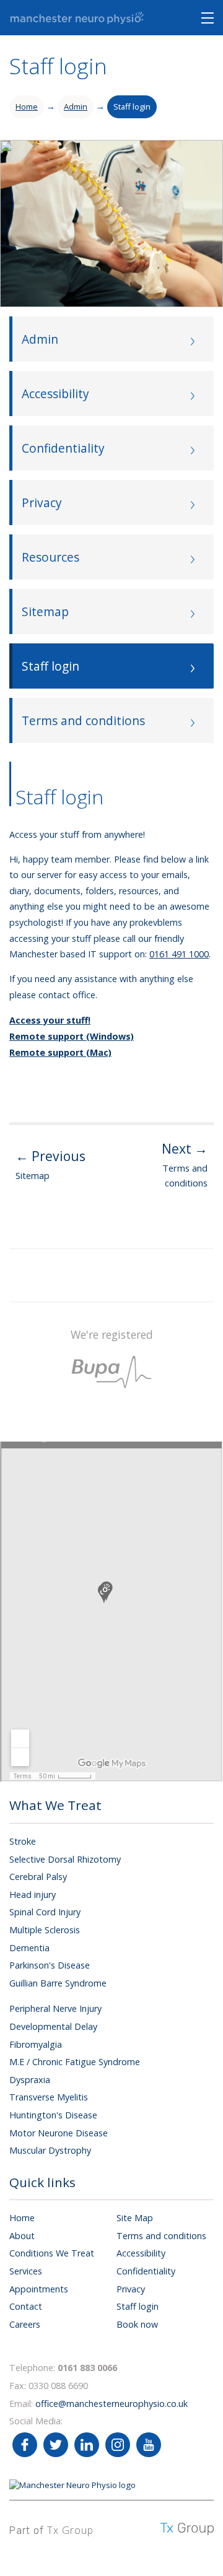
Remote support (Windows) (72, 1036)
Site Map (135, 2218)
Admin (76, 107)
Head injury (33, 1895)
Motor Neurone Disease (59, 2133)
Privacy (131, 2289)
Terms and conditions (161, 2236)
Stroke (23, 1841)
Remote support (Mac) (60, 1052)
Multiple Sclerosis (45, 1930)
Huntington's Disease (53, 2115)
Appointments (39, 2289)
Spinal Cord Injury (45, 1912)
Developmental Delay (53, 2026)
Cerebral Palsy (38, 1877)
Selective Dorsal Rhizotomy (65, 1859)
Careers (25, 2324)
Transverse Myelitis (49, 2097)
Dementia (29, 1948)
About (22, 2236)
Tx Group (70, 2530)
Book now (137, 2324)
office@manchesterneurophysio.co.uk (111, 2404)
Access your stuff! (50, 1020)
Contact (26, 2306)
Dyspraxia (30, 2080)
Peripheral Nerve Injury (55, 2008)
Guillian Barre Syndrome (58, 1983)
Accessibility (141, 2253)
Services (26, 2271)
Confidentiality (146, 2271)
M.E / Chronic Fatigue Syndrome (75, 2062)
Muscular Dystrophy (50, 2150)
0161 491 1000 (179, 954)
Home (27, 107)
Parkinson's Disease (50, 1965)
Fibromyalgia (36, 2044)
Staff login (132, 107)
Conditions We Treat (52, 2253)
